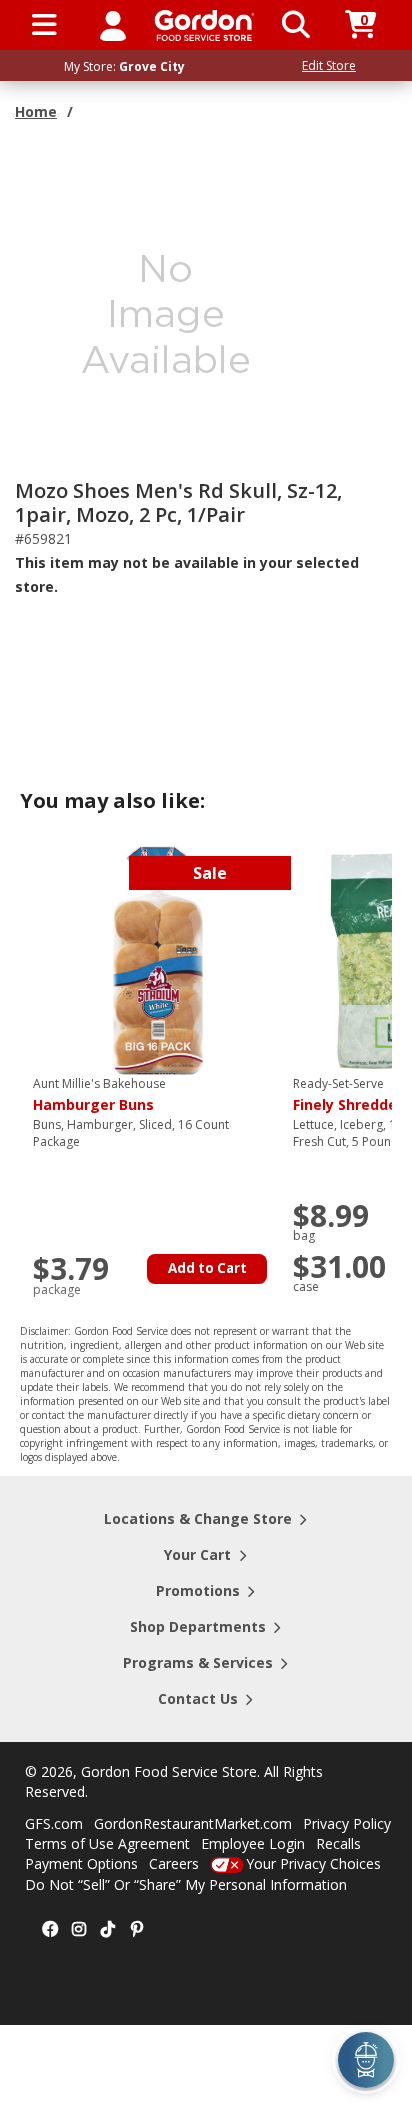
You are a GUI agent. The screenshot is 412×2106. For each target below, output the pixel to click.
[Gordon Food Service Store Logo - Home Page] (204, 25)
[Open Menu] (44, 25)
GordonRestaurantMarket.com (193, 1823)
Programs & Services (198, 1662)
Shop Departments (198, 1626)
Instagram (79, 1930)
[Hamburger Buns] (158, 959)
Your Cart (197, 1554)
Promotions (198, 1590)
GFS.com (54, 1823)
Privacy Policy (347, 1823)
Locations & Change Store (198, 1518)
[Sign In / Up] (113, 25)
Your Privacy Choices (313, 1863)
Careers (174, 1863)
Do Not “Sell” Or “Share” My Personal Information (186, 1884)
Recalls (338, 1843)
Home (36, 111)
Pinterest (137, 1930)
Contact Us (198, 1698)
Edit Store (329, 65)
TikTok (108, 1930)
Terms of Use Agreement (107, 1843)
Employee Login (253, 1843)
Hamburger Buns (99, 1095)
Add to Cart (207, 1268)
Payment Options (81, 1863)
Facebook (50, 1930)
